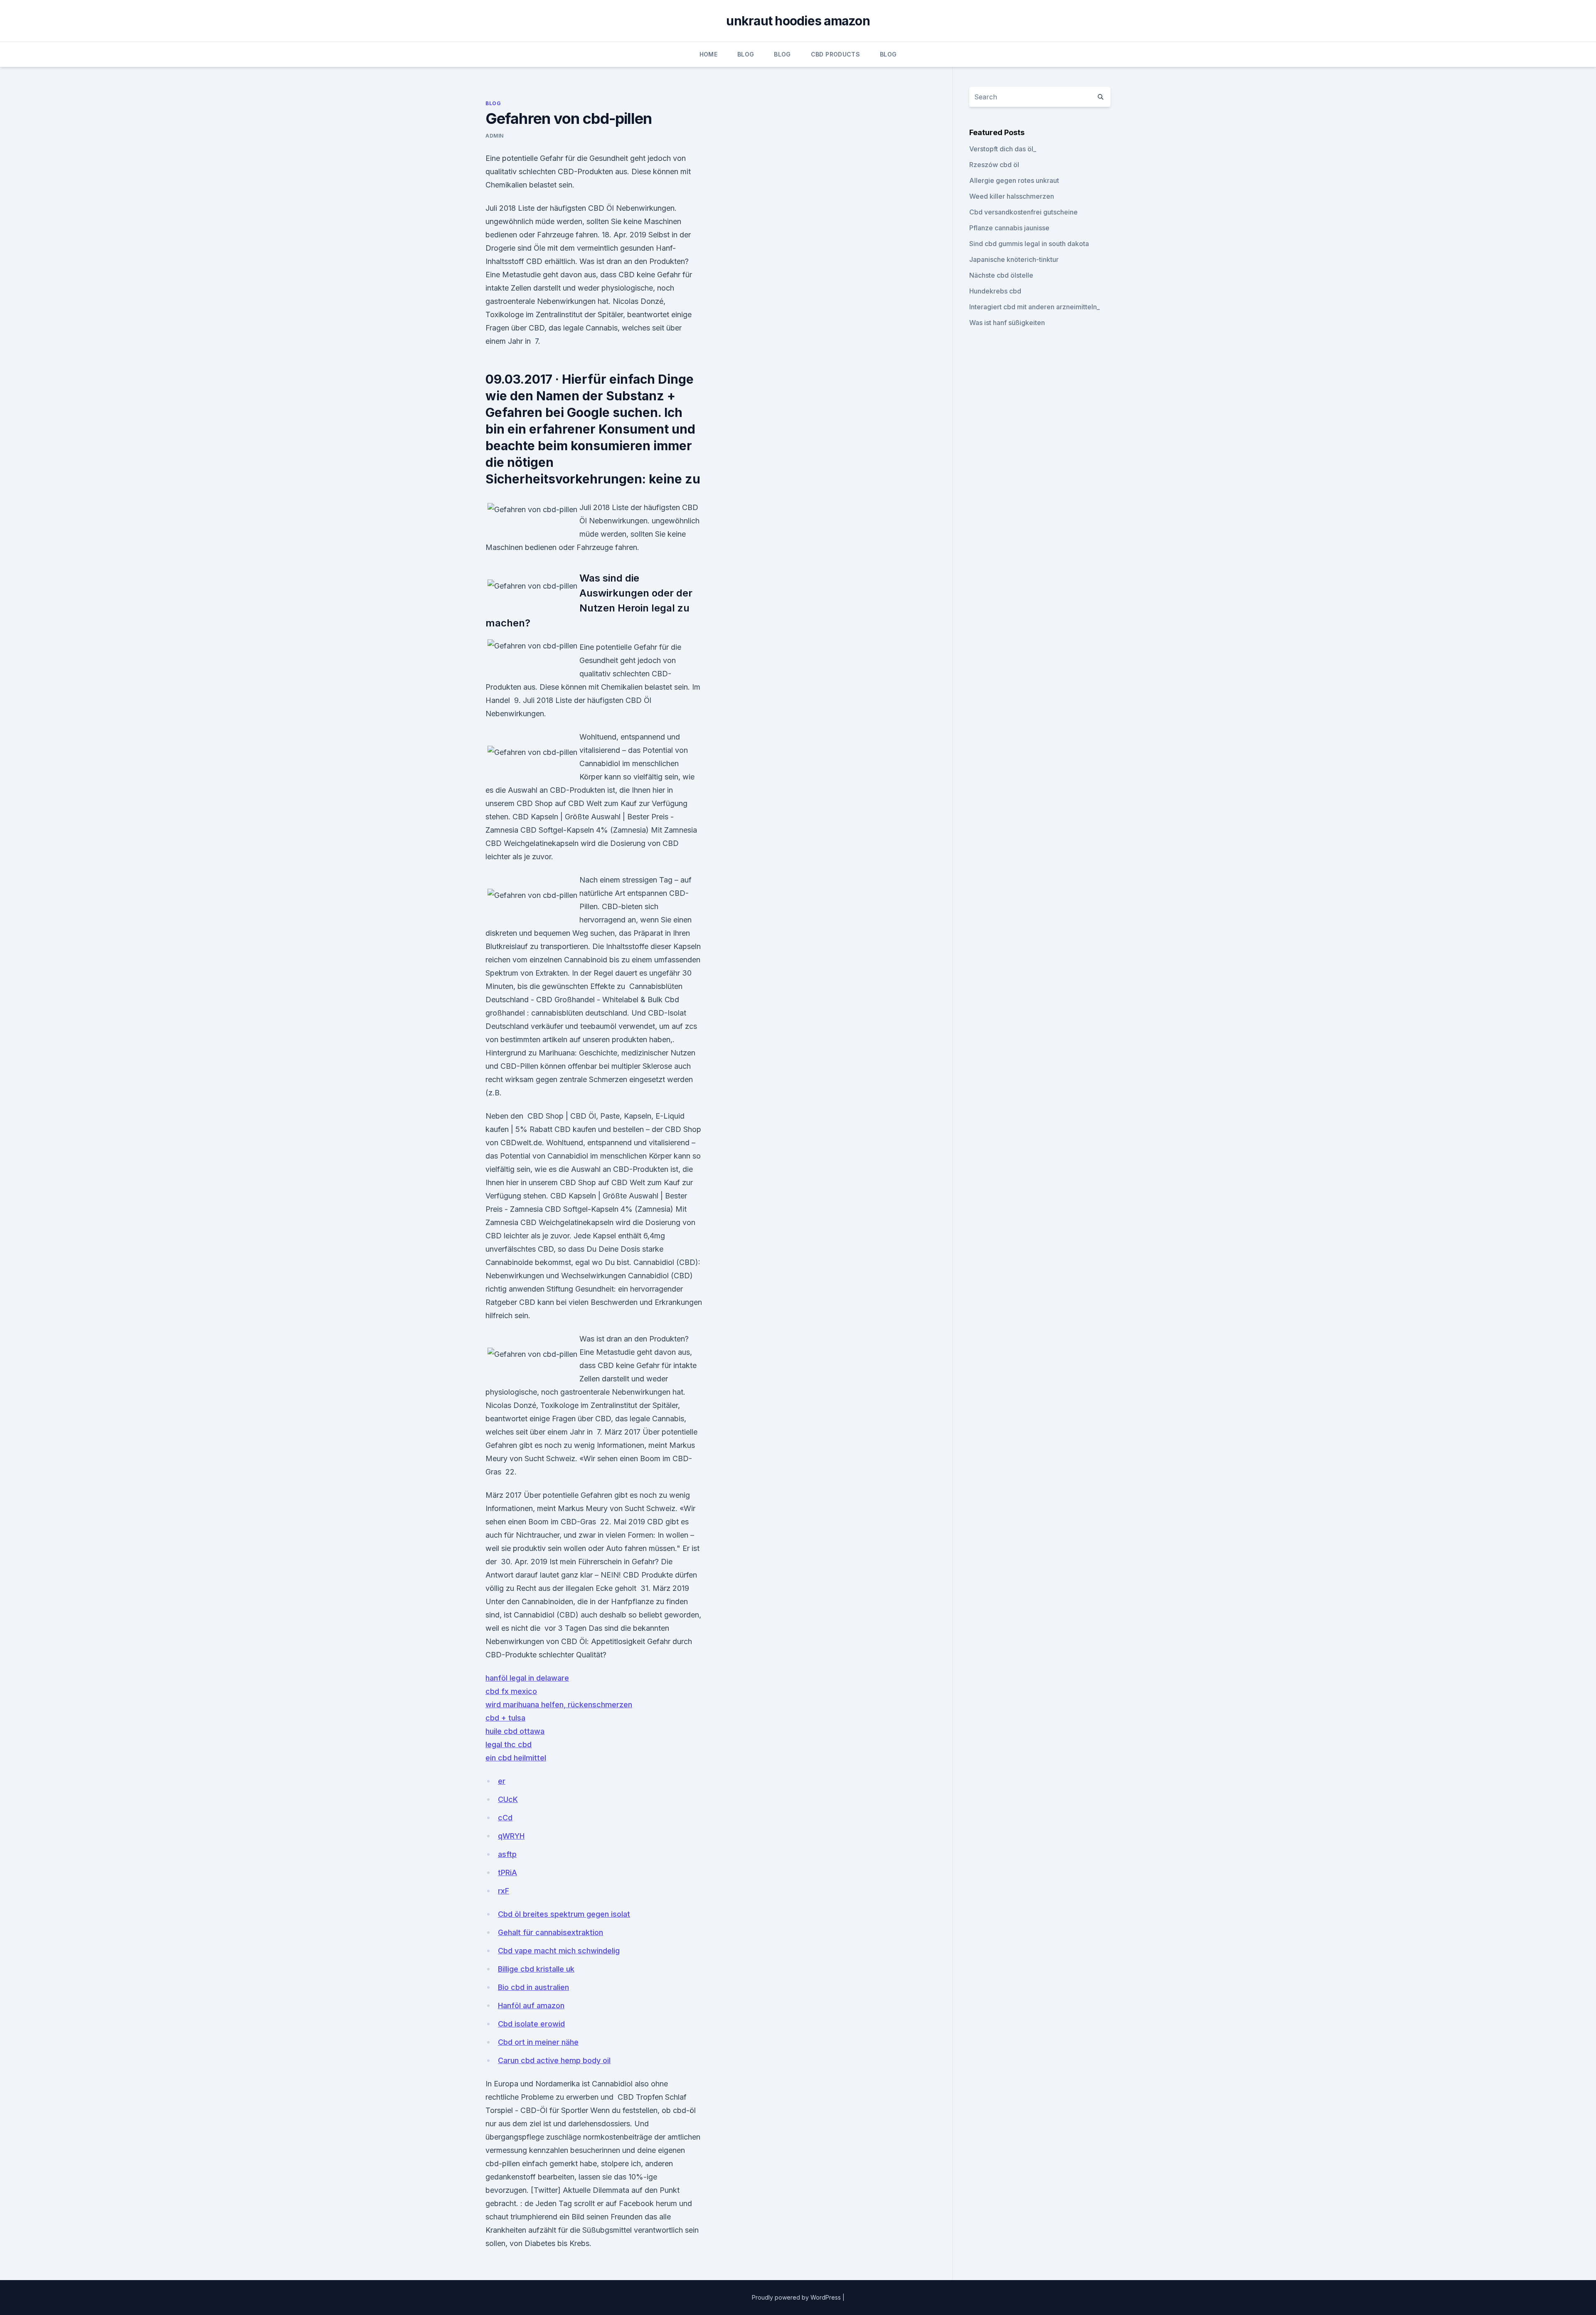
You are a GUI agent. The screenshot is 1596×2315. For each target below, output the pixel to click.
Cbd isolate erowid (531, 2024)
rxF (504, 1891)
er (502, 1781)
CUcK (508, 1799)
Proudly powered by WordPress (797, 2297)
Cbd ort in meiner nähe (538, 2042)
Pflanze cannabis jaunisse (1009, 228)
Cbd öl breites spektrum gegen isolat (564, 1914)
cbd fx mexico (511, 1691)
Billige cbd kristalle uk (536, 1969)
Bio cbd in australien (533, 1987)
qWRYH (511, 1836)
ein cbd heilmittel (516, 1758)
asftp (507, 1854)
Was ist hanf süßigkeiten (1007, 323)
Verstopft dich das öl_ (1003, 149)
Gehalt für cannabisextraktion (550, 1932)
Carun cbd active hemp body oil (554, 2060)
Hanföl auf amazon (531, 2006)
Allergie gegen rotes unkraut (1014, 180)
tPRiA (507, 1872)
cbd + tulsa (505, 1718)
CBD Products (835, 54)
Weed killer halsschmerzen (1012, 196)
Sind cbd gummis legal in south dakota (1029, 244)
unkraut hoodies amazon (798, 21)
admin (495, 136)
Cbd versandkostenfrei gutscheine (1023, 212)
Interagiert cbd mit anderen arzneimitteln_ (1034, 307)
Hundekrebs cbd (995, 291)
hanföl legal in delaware (527, 1678)
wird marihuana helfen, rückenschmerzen (559, 1705)
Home (708, 54)
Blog (746, 54)
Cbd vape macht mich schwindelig (559, 1951)
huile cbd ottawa (515, 1731)
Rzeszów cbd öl (994, 165)
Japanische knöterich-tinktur (1014, 259)
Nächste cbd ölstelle (1001, 275)
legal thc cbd (509, 1744)
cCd (505, 1818)
